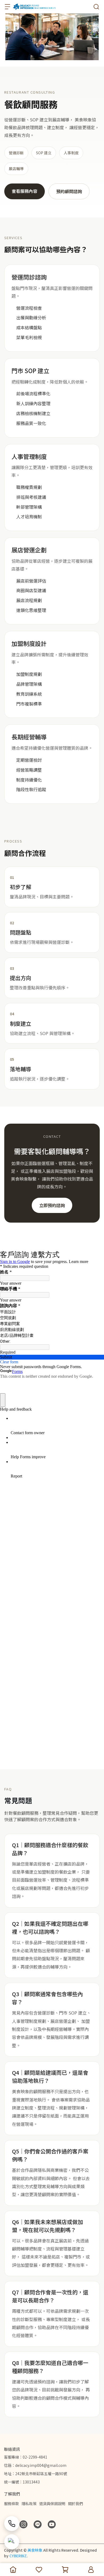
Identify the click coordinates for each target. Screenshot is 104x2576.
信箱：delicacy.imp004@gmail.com (35, 2465)
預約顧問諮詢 (69, 191)
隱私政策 (29, 2504)
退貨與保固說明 (52, 2504)
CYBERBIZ (18, 2556)
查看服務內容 (25, 191)
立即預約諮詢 (52, 1205)
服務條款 (11, 2504)
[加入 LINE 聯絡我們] (12, 2542)
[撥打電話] (12, 2524)
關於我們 (75, 2504)
